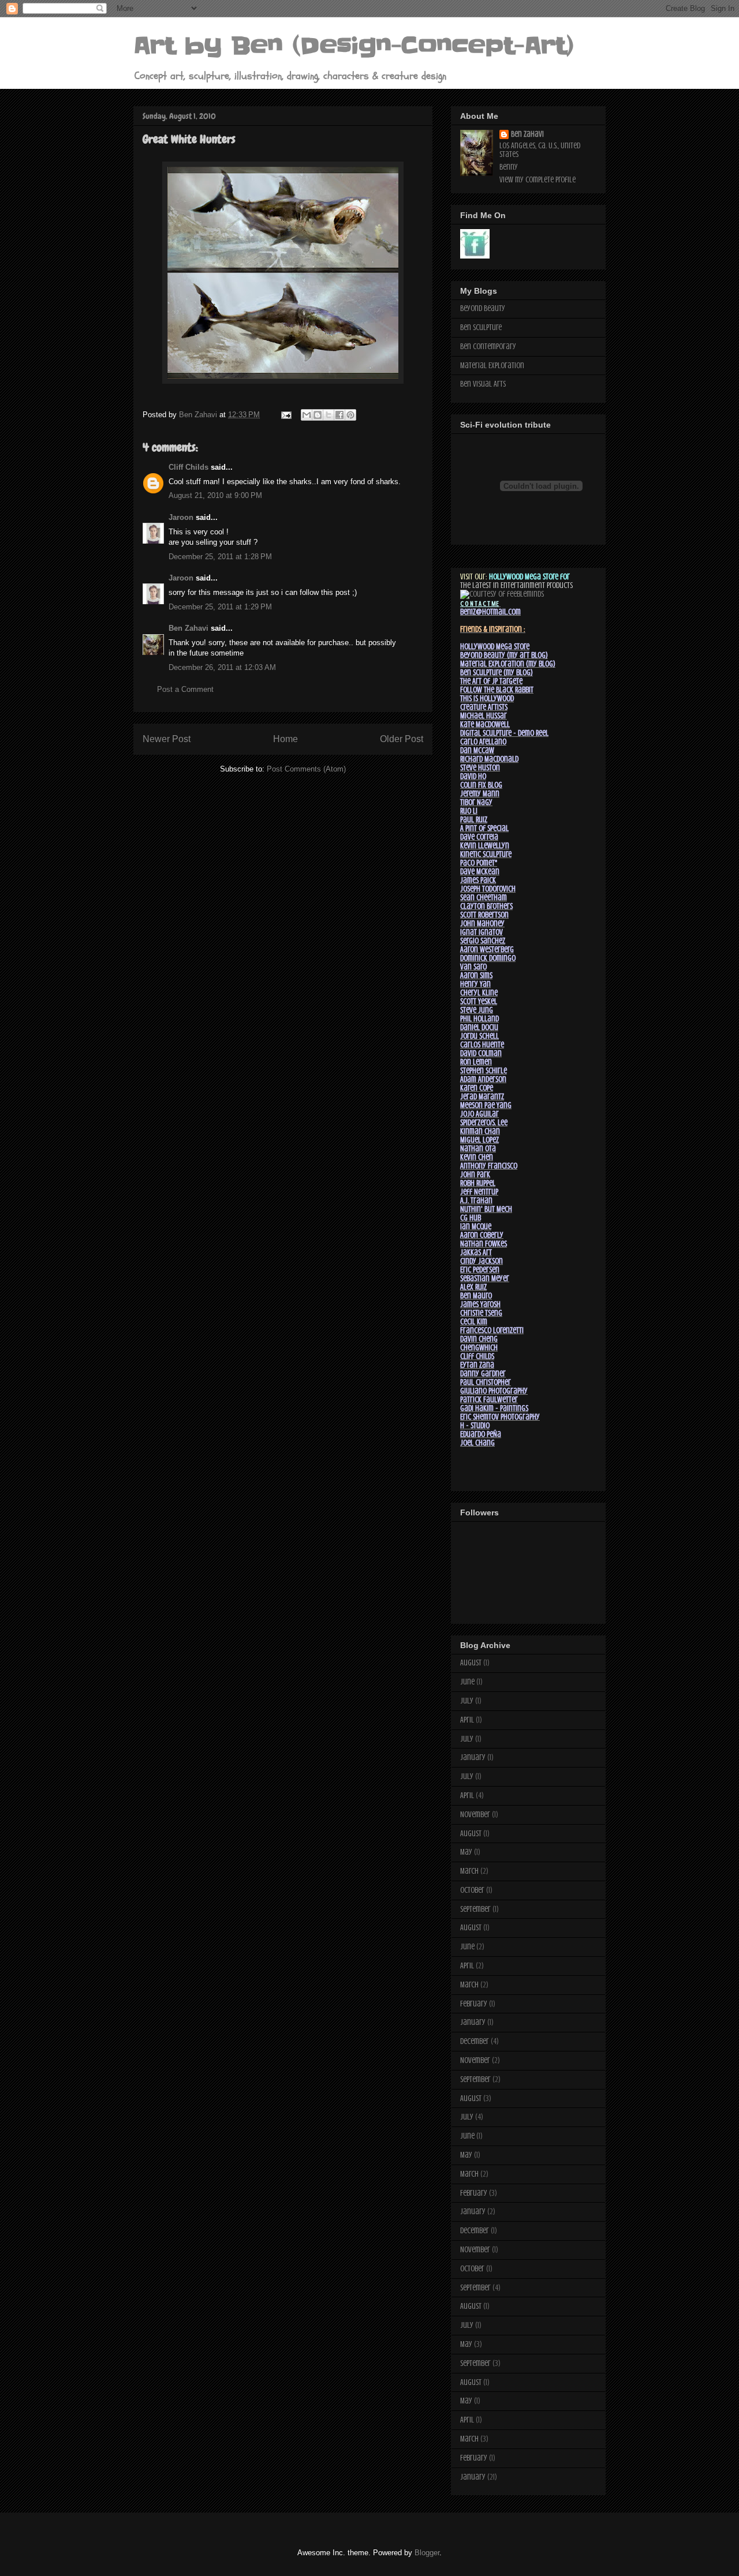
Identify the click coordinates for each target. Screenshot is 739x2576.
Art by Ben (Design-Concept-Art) (354, 46)
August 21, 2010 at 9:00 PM (215, 495)
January (473, 1757)
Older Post (402, 739)
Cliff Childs (189, 467)
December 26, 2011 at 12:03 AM (222, 667)
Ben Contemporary (488, 347)
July (467, 1701)
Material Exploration (492, 366)
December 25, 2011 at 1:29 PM (220, 607)
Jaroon (181, 517)
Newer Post (167, 739)
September (475, 1909)
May (466, 1852)
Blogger (427, 2553)
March (469, 1871)
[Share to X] (329, 415)
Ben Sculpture (481, 327)
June (467, 1682)
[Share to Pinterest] (350, 415)
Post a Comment (185, 689)
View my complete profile (538, 180)
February (474, 2004)
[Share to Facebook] (339, 415)
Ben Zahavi (189, 628)
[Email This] (307, 415)
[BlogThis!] (318, 415)
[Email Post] (285, 415)
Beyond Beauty (483, 308)
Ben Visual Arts (483, 384)
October (472, 1890)
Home (285, 739)
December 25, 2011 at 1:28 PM (220, 557)
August (471, 1663)
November (475, 1815)
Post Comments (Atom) (306, 769)
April (467, 1720)
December (475, 2041)
